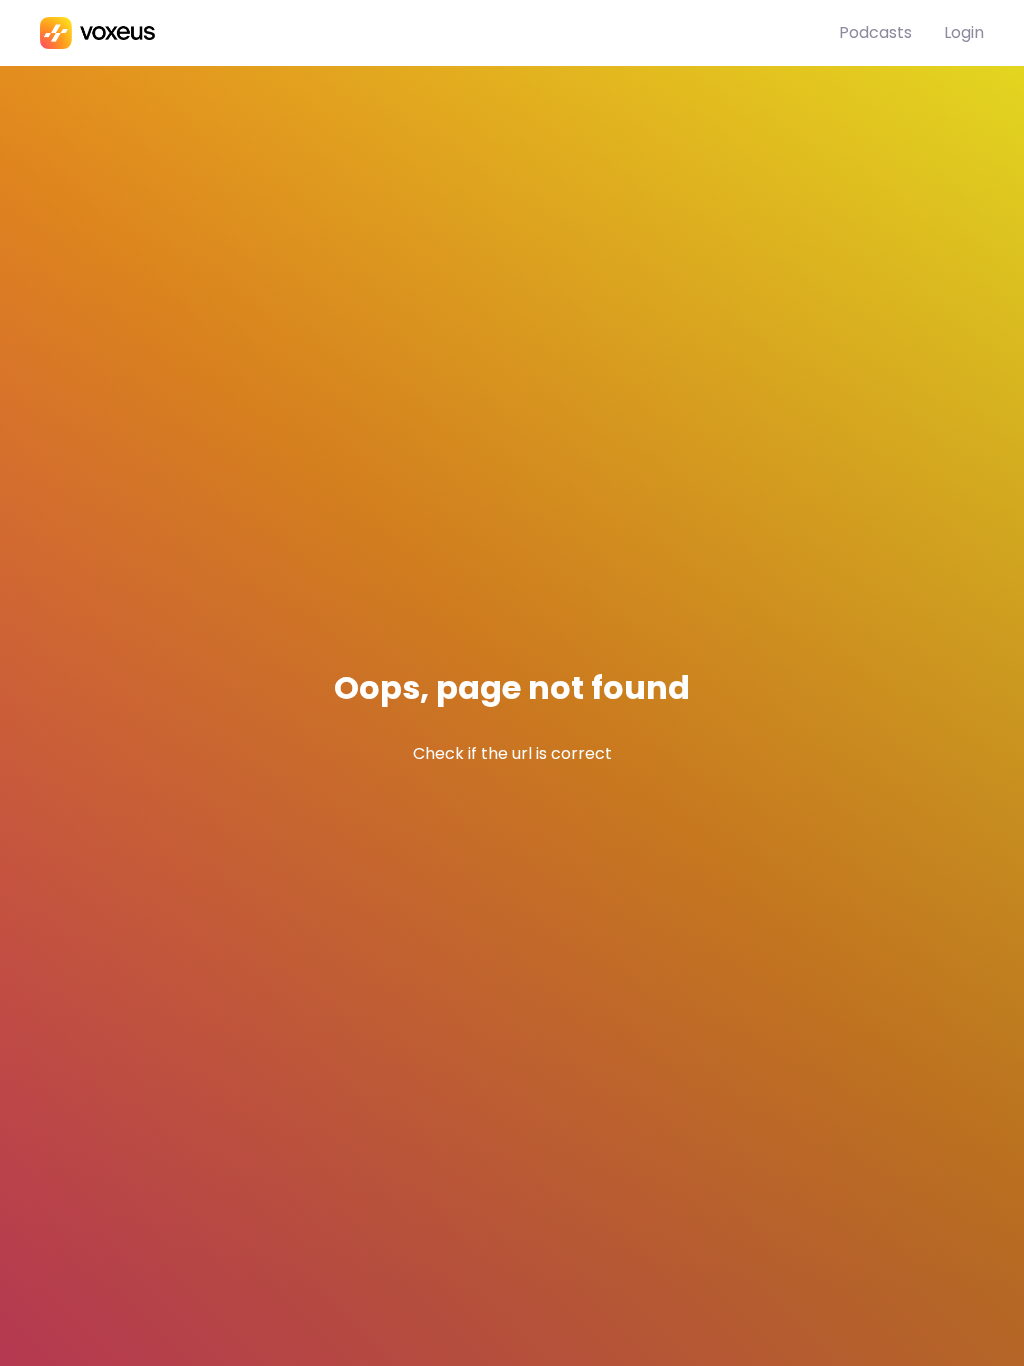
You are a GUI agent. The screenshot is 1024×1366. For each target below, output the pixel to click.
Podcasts (875, 32)
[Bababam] (439, 33)
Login (964, 32)
